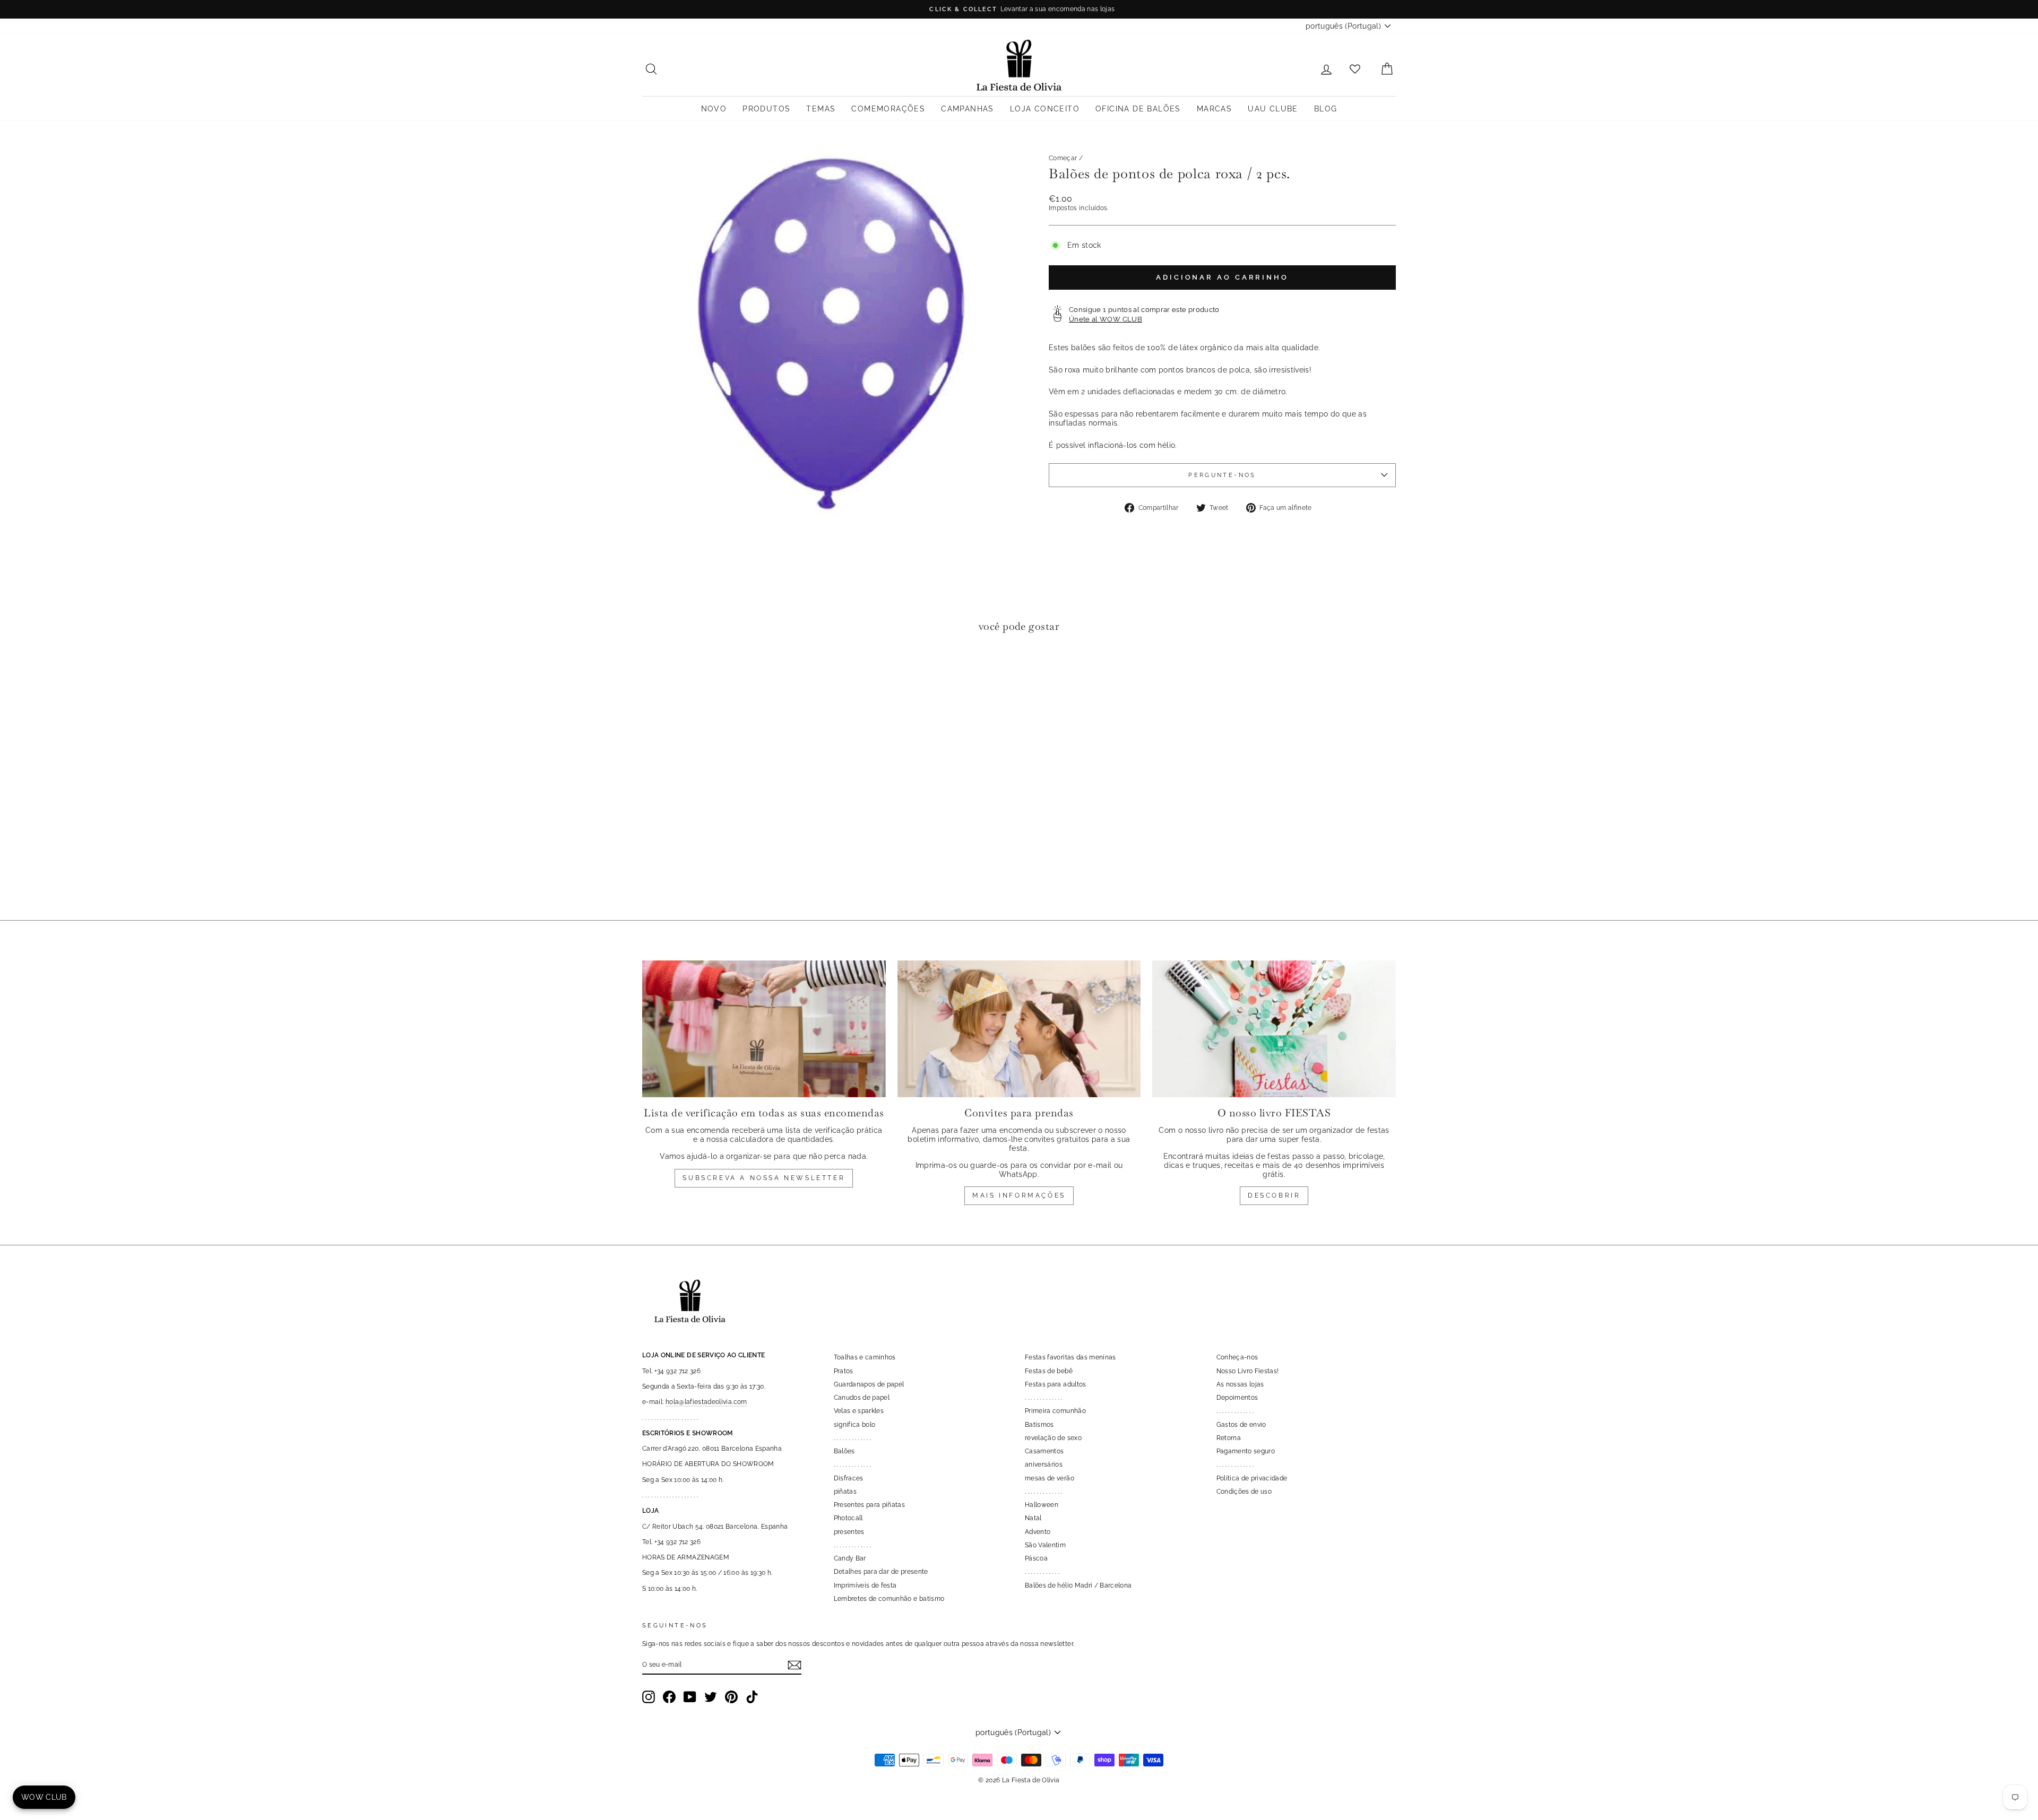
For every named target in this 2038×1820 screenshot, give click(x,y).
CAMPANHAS (968, 109)
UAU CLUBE (1273, 109)
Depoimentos (1237, 1397)
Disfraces (849, 1478)
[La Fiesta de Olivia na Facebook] (669, 1696)
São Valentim (1045, 1545)
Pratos (844, 1371)
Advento (1038, 1531)
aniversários (1044, 1464)
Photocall (848, 1518)
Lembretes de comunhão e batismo (889, 1598)
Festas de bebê (1049, 1371)
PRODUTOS (766, 109)
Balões (844, 1451)
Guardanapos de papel (869, 1384)
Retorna (1229, 1437)
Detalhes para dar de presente (881, 1571)
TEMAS (821, 109)
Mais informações (1019, 1195)
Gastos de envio (1241, 1424)
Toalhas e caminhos (865, 1357)
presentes (849, 1531)
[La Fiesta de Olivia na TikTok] (752, 1696)
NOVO (714, 109)
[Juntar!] (795, 1665)
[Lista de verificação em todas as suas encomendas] (764, 1028)
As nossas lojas (1240, 1384)
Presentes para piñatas (870, 1504)
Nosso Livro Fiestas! (1248, 1371)
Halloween (1042, 1504)
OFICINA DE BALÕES (1138, 109)
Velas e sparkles (859, 1410)
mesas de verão (1050, 1478)
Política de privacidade (1252, 1478)
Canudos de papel (862, 1397)
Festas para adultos (1056, 1384)
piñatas (845, 1491)
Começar (1063, 158)
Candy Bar (850, 1558)
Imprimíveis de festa (865, 1585)
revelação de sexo (1053, 1437)
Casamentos (1044, 1451)
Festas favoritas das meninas (1070, 1357)
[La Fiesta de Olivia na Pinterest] (731, 1696)
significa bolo (855, 1424)
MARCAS (1214, 109)
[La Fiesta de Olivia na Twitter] (711, 1696)
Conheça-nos (1237, 1357)
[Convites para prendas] (1019, 1028)
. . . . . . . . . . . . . (853, 1437)
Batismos (1039, 1424)
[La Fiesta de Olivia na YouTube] (690, 1696)
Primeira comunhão (1055, 1410)
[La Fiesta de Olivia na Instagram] (649, 1696)
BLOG (1326, 109)
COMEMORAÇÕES (888, 109)
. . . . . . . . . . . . (1042, 1571)
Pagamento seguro (1246, 1451)
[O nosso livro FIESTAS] (1274, 1028)
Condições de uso (1244, 1491)
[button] (653, 674)
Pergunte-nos (1222, 475)
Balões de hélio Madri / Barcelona (1078, 1585)
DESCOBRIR (1274, 1195)
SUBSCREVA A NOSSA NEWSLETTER (764, 1177)
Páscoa (1036, 1558)
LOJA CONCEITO (1045, 109)
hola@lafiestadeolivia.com (706, 1401)
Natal (1033, 1518)
